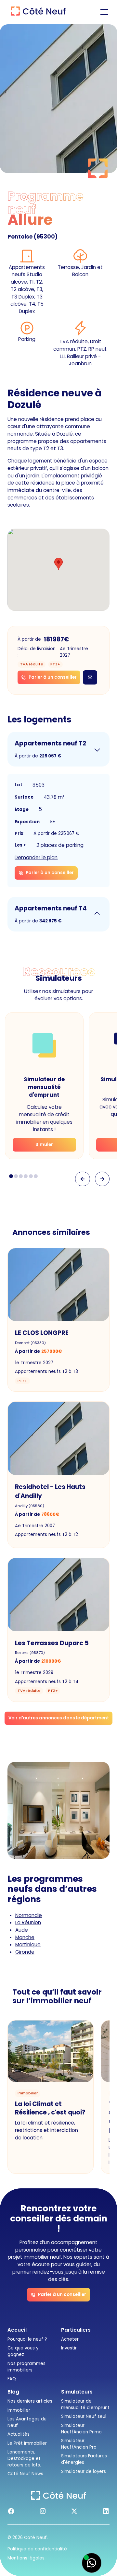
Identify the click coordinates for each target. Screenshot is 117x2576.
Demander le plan (36, 857)
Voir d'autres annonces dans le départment (59, 1718)
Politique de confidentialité (37, 2549)
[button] (103, 12)
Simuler (44, 1145)
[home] (37, 12)
